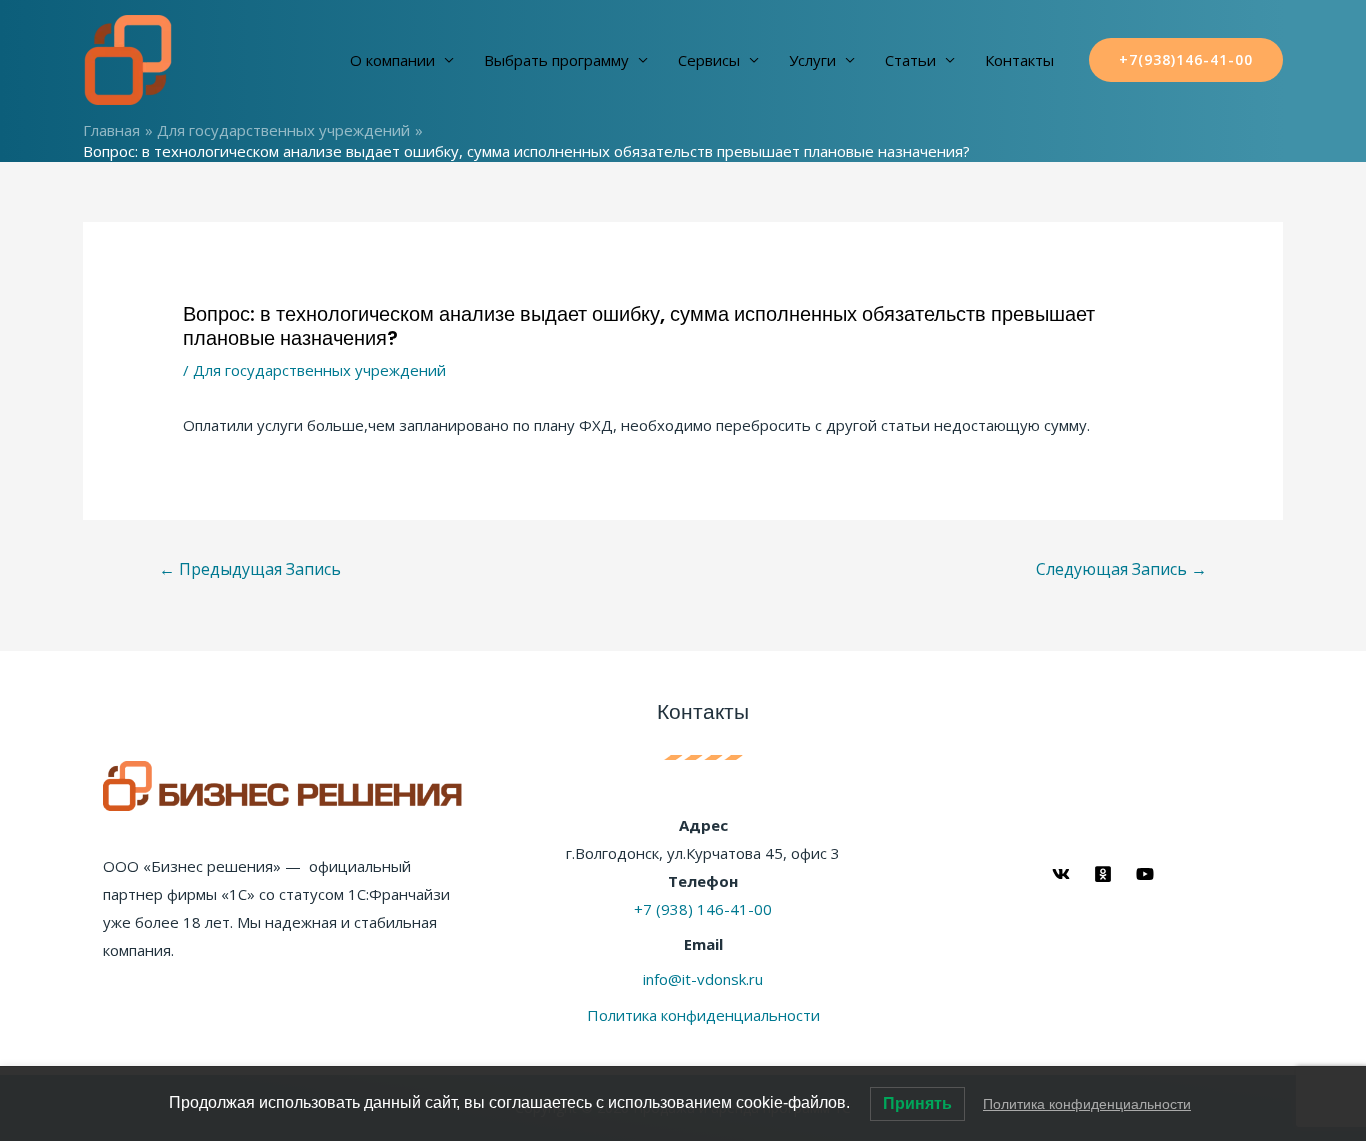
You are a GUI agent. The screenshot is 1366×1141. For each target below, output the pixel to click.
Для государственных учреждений (319, 370)
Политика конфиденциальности (703, 1015)
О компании (392, 60)
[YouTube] (1145, 874)
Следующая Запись (1121, 569)
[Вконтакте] (1061, 874)
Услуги (812, 60)
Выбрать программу (556, 60)
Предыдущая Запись (250, 569)
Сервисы (709, 60)
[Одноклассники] (1103, 874)
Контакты (1019, 60)
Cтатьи (910, 60)
